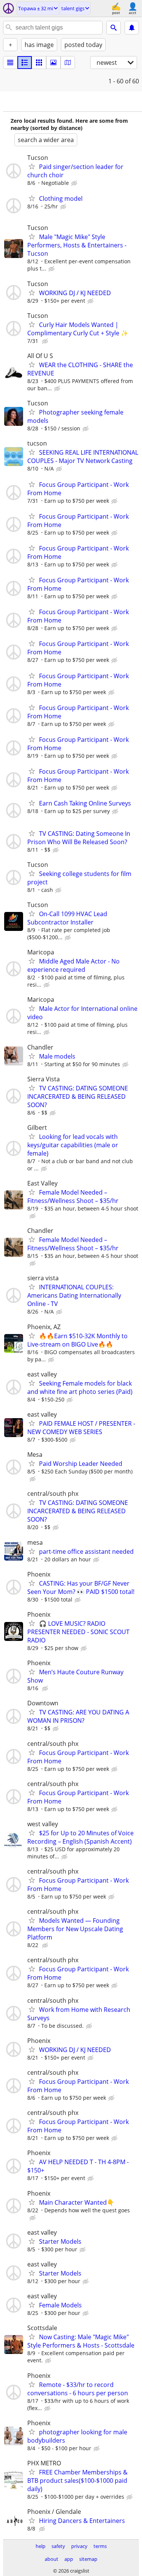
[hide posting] (75, 183)
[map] (68, 63)
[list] (10, 63)
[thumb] (25, 63)
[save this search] (132, 28)
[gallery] (53, 63)
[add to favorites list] (32, 166)
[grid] (39, 63)
